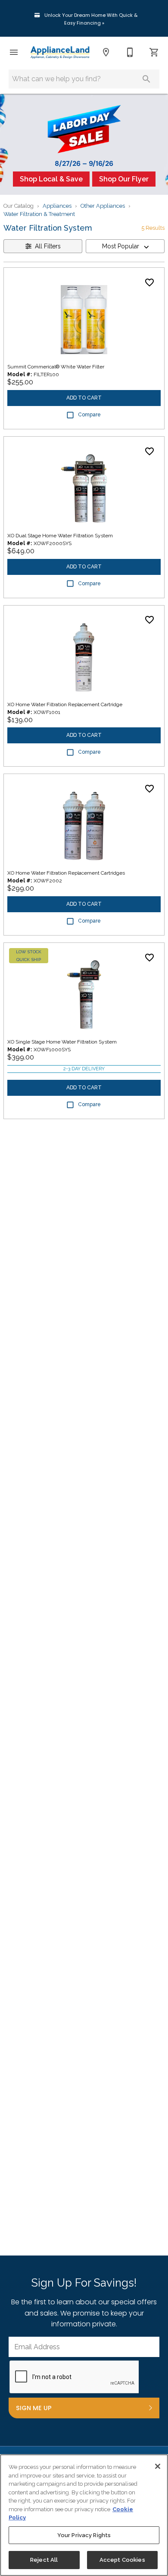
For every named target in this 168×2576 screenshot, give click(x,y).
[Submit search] (146, 79)
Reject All (44, 2560)
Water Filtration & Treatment (39, 214)
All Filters (48, 246)
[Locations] (106, 52)
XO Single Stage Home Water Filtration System (62, 1042)
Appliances (57, 206)
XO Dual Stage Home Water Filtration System (60, 536)
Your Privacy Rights (84, 2535)
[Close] (158, 2466)
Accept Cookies (122, 2560)
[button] (14, 52)
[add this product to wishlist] (149, 282)
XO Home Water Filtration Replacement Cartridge (65, 704)
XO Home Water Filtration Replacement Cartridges (66, 873)
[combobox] (125, 246)
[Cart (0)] (154, 52)
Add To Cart (84, 398)
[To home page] (60, 52)
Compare (89, 415)
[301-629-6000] (130, 52)
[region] (84, 2515)
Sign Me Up (34, 2408)
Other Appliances (103, 206)
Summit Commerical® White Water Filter (56, 367)
